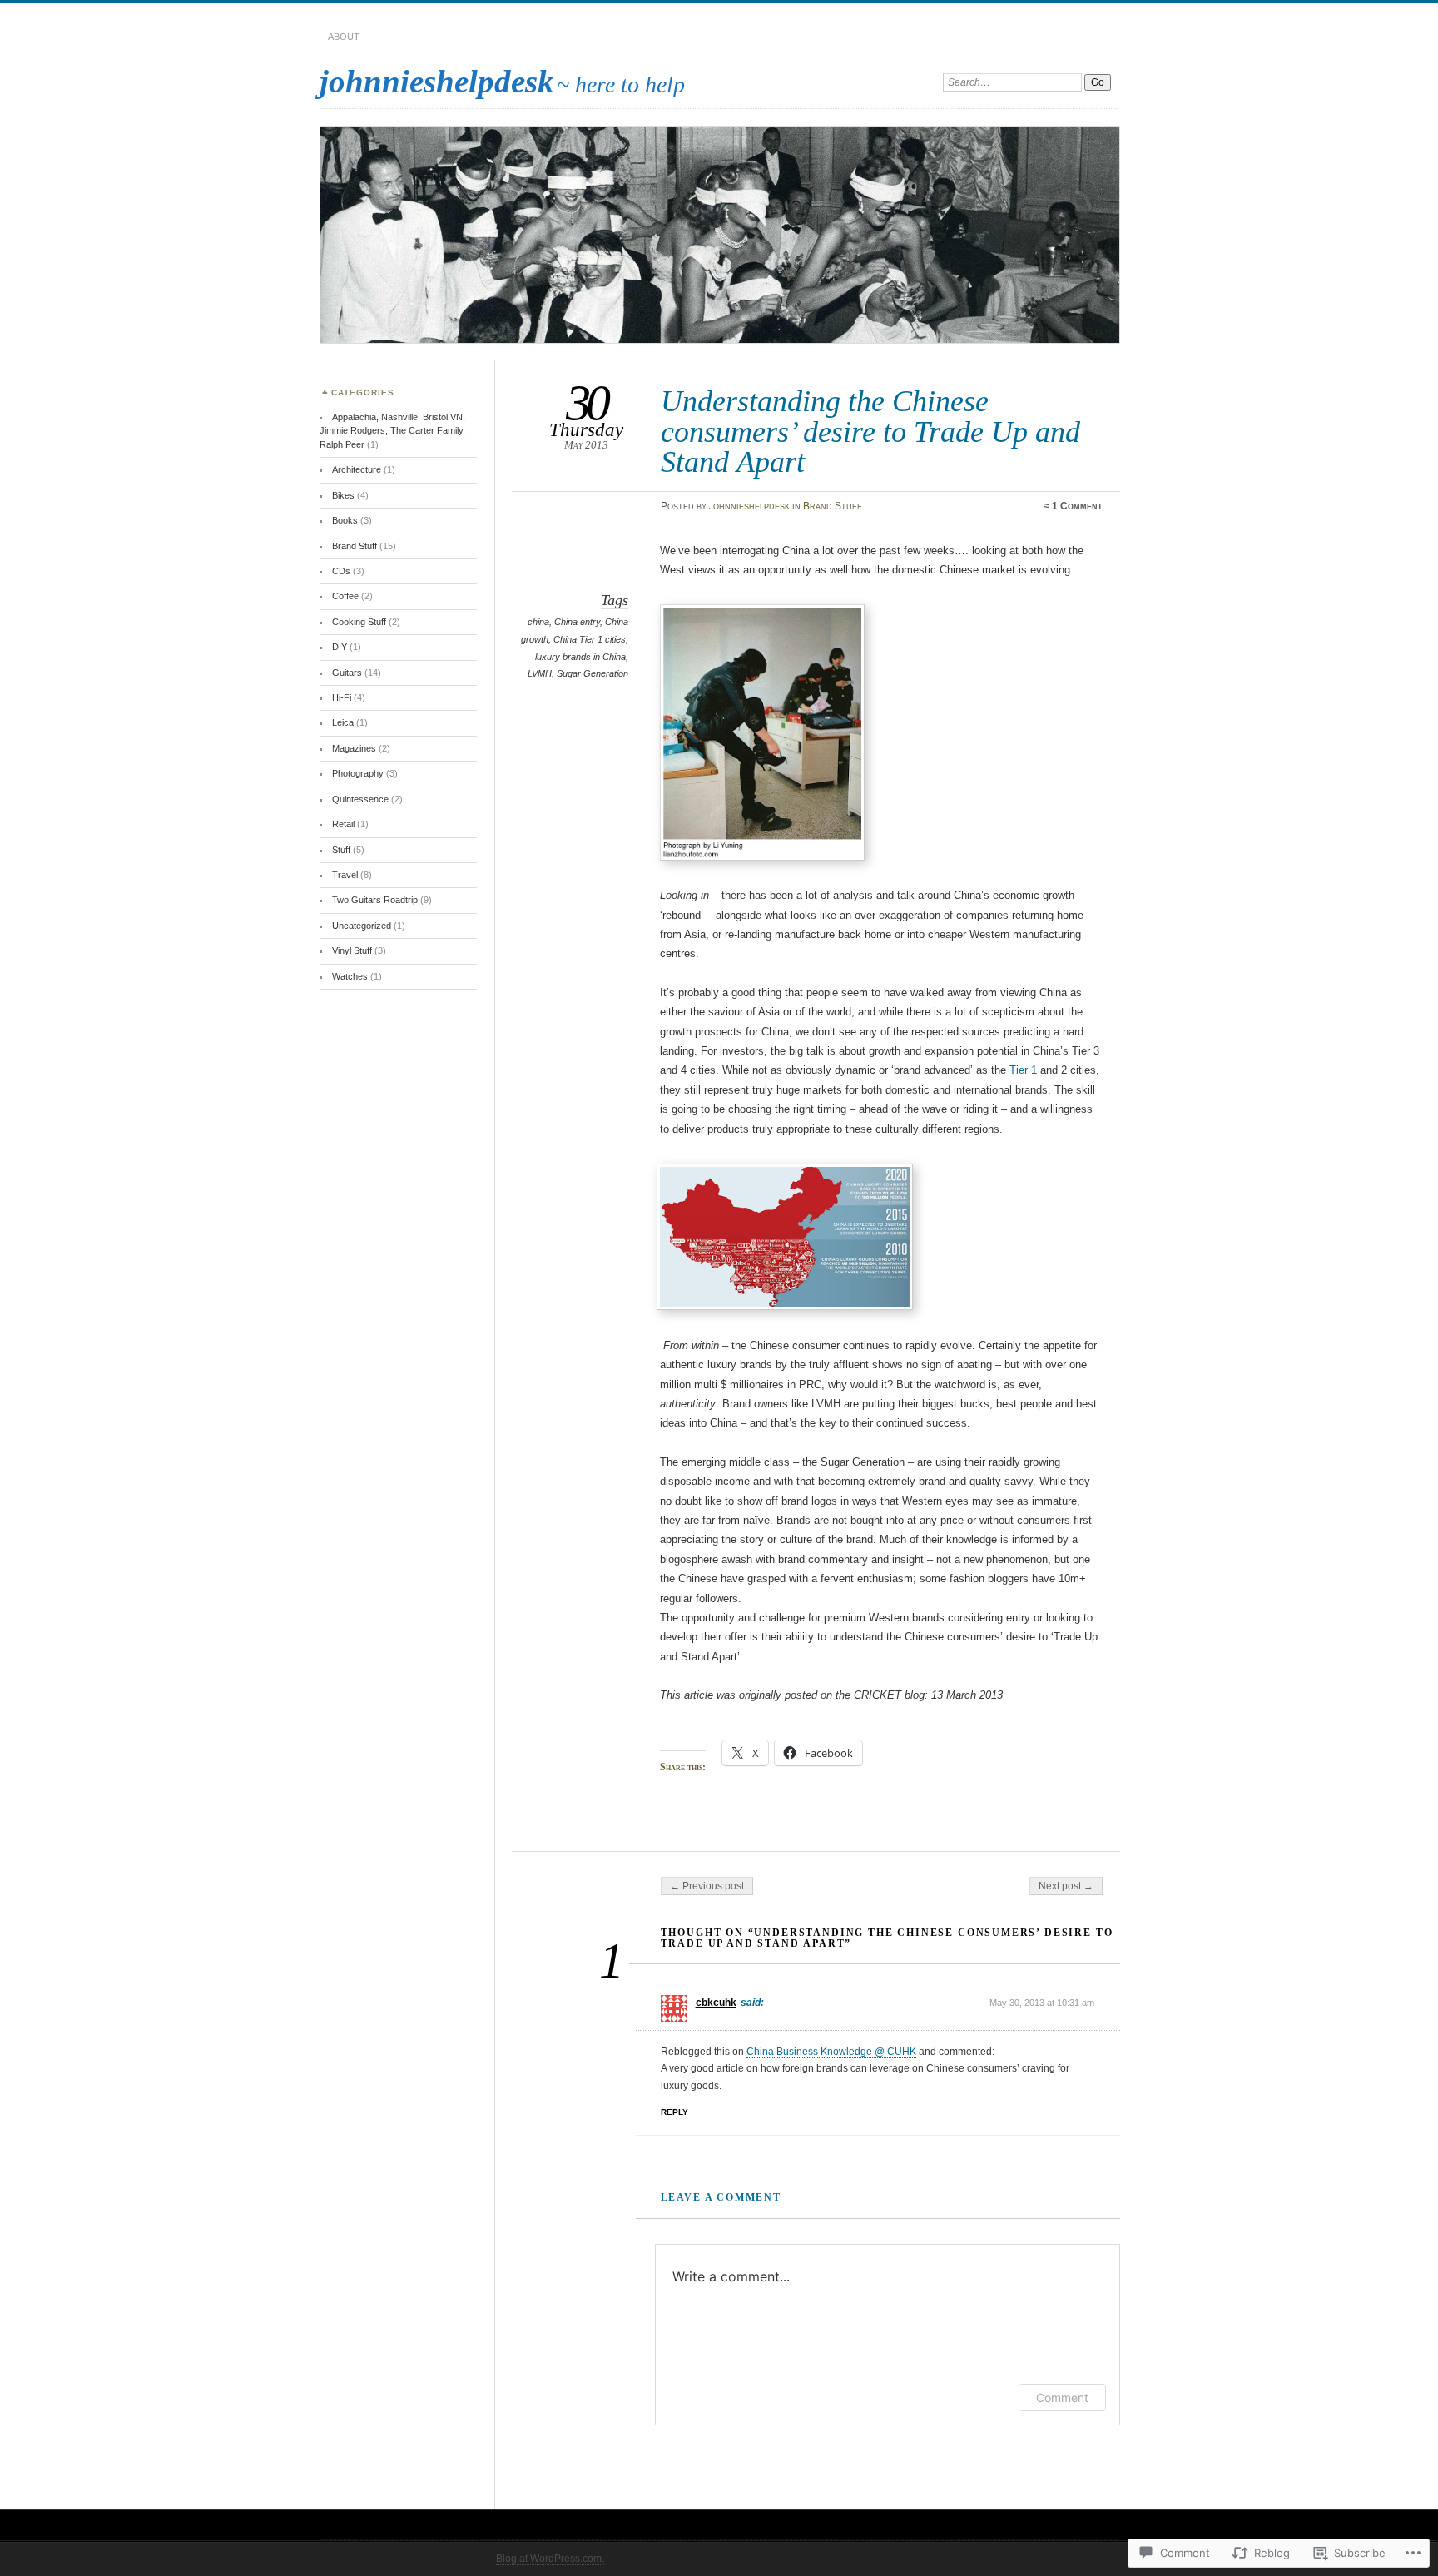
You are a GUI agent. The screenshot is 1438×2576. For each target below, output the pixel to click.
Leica (343, 722)
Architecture (357, 469)
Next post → (1066, 1886)
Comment (1062, 2397)
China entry (577, 622)
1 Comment (1077, 506)
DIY (340, 647)
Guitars (347, 673)
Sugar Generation (593, 673)
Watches (350, 976)
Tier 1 (1023, 1070)
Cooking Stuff (359, 622)
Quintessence (360, 799)
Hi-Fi (342, 697)
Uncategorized (362, 926)
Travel (345, 875)
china (538, 622)
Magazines (354, 748)
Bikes (343, 495)
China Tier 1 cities (590, 639)
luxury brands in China (580, 657)
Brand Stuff (833, 506)
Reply (674, 2112)
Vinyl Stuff (352, 950)
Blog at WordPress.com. (550, 2559)
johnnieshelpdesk (437, 81)
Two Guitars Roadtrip (375, 900)
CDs (341, 571)
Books (345, 520)
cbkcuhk (716, 2003)
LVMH (540, 673)
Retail (343, 824)
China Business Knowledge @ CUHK (831, 2052)
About (344, 37)
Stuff (341, 850)
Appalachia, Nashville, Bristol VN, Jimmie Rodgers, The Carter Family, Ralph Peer (392, 431)
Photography (358, 773)
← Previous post (707, 1886)
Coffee (345, 596)
